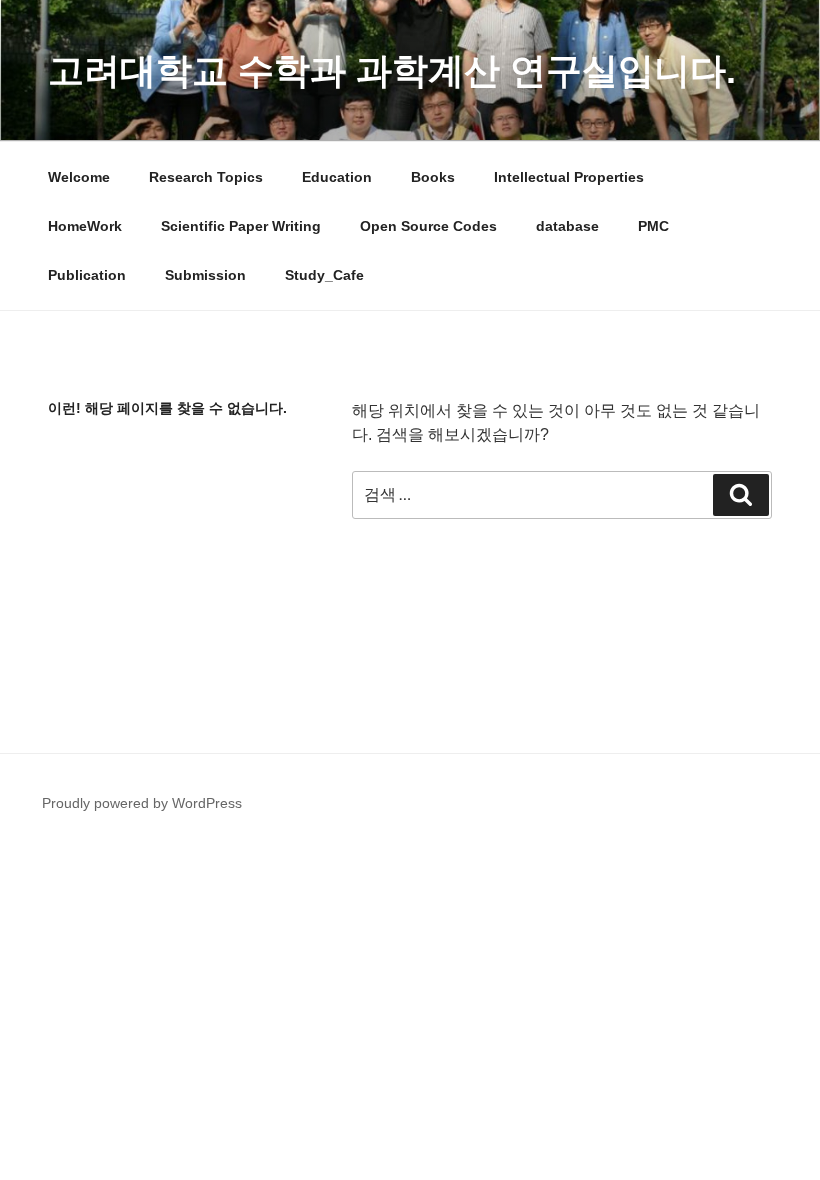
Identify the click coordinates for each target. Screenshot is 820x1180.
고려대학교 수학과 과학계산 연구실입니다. (392, 70)
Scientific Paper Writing (241, 226)
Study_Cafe (324, 275)
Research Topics (206, 177)
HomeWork (85, 226)
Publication (87, 275)
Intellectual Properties (569, 177)
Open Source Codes (428, 226)
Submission (205, 275)
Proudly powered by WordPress (142, 803)
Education (337, 177)
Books (433, 177)
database (567, 226)
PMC (653, 226)
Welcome (79, 177)
